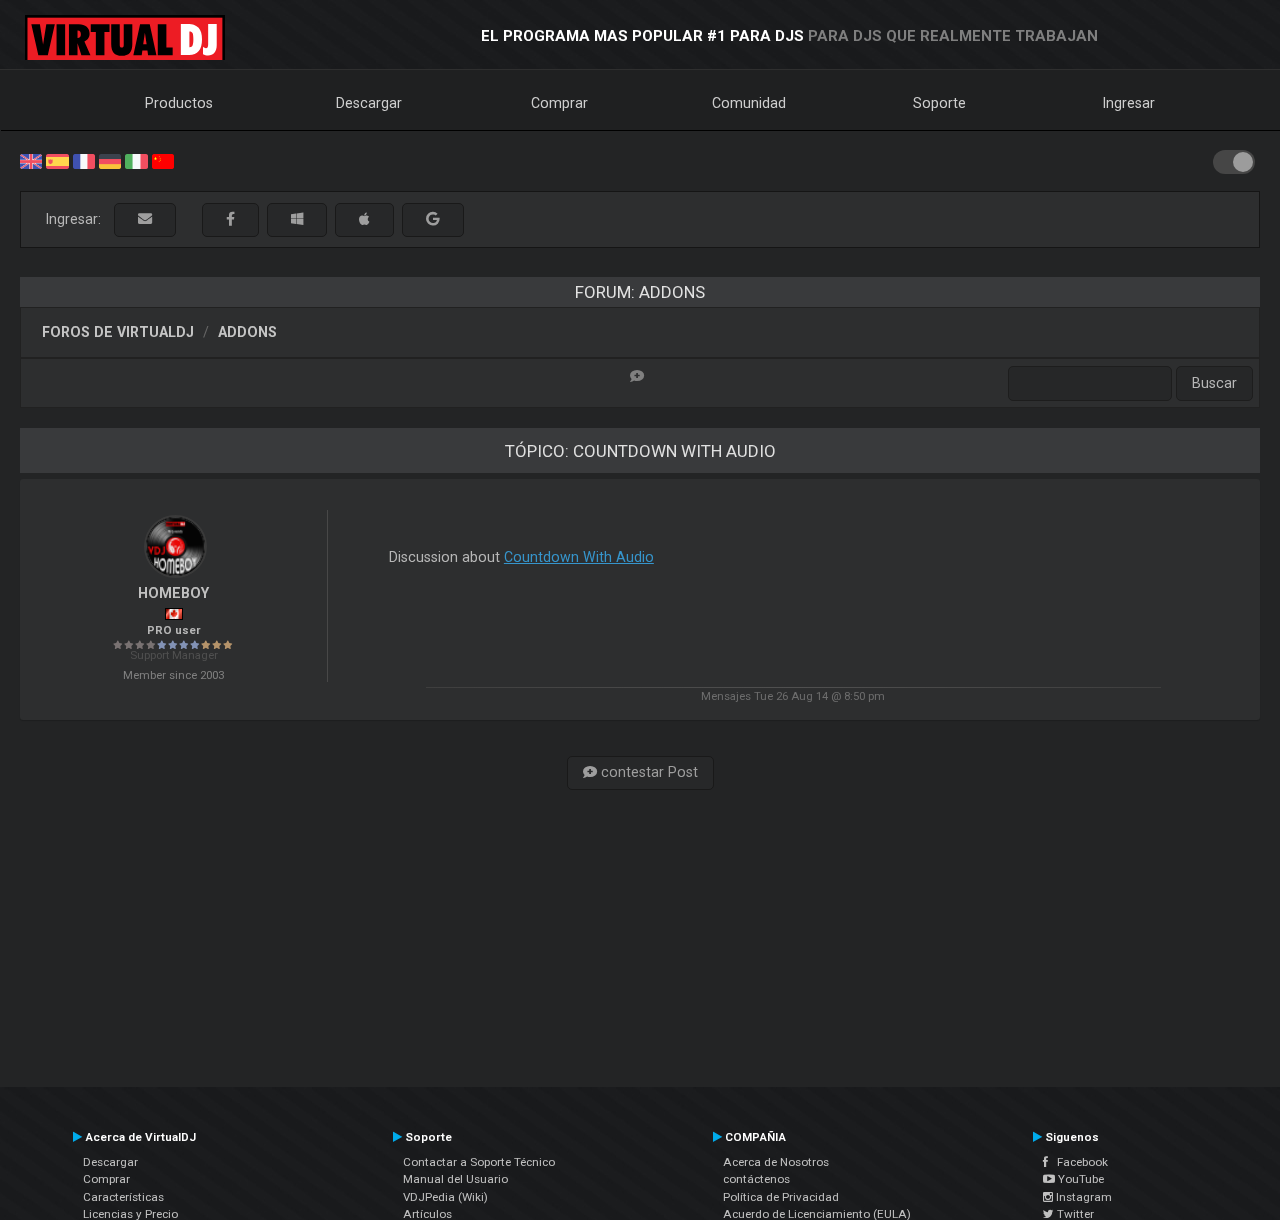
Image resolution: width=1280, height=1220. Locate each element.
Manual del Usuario (455, 1179)
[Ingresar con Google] (433, 219)
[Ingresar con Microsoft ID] (297, 219)
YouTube (1079, 1179)
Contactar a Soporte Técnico (479, 1162)
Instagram (1082, 1197)
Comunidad (749, 103)
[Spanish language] (57, 160)
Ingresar (1129, 103)
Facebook (1078, 1162)
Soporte (939, 103)
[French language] (84, 160)
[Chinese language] (163, 160)
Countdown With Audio (579, 557)
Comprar (559, 103)
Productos (179, 103)
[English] (31, 160)
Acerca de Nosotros (776, 1162)
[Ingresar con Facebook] (230, 219)
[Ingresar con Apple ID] (364, 219)
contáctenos (756, 1179)
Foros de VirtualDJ (118, 332)
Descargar (369, 103)
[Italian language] (136, 160)
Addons (247, 332)
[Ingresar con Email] (145, 219)
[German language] (110, 160)
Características (123, 1197)
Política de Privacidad (781, 1197)
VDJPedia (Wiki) (445, 1197)
